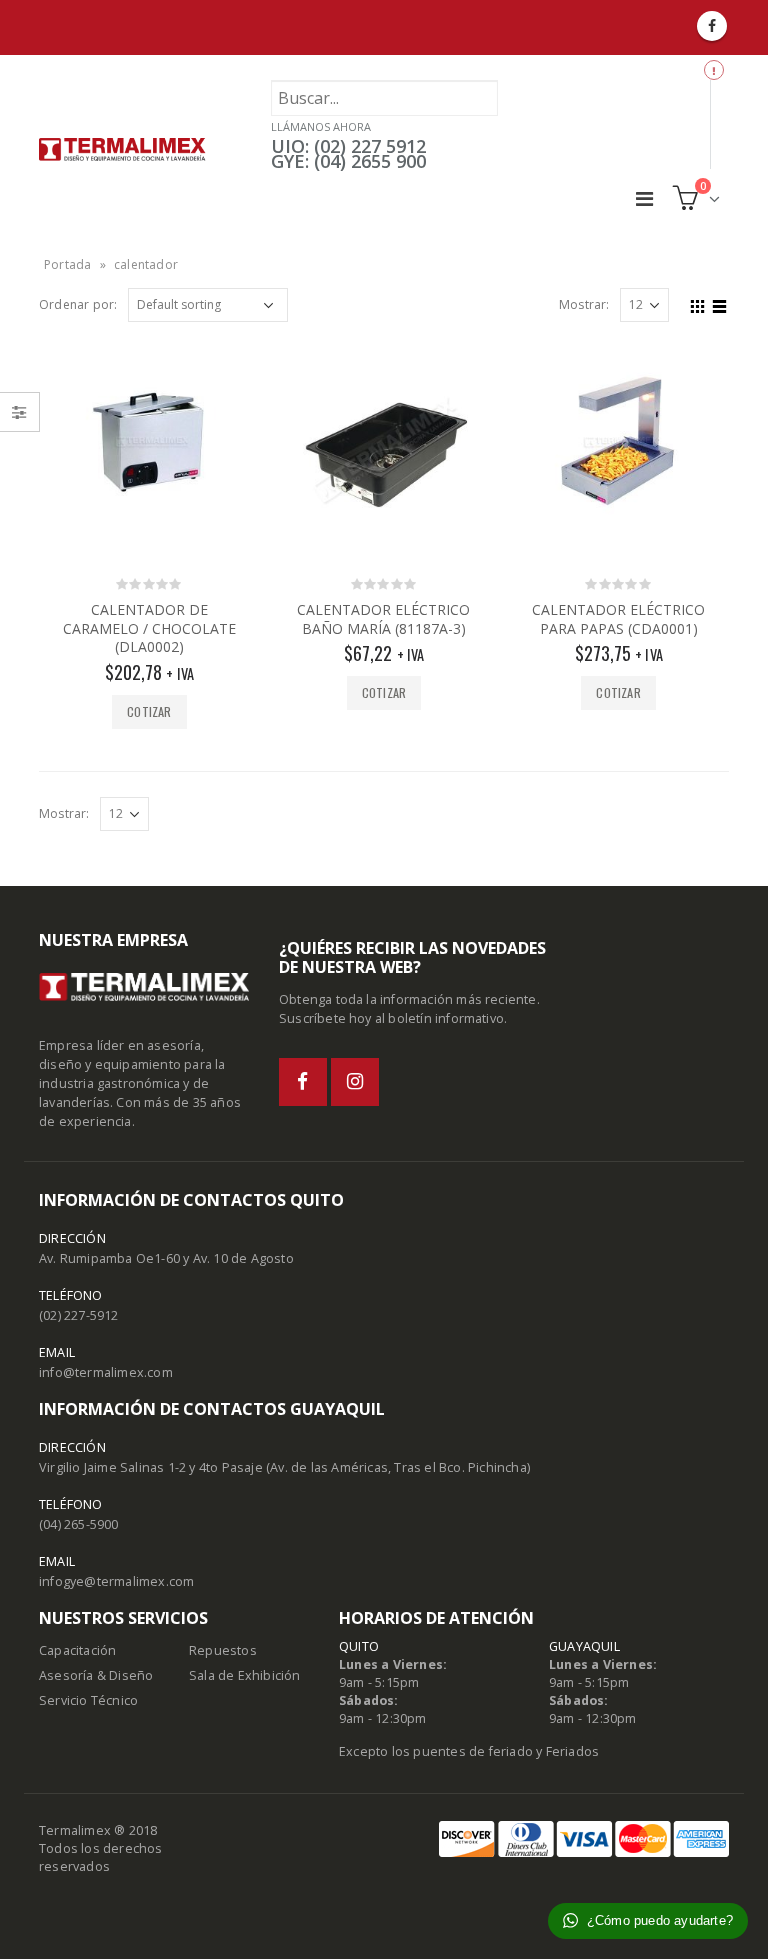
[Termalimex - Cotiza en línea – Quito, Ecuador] (122, 149)
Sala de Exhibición (245, 1675)
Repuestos (223, 1650)
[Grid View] (698, 304)
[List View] (720, 304)
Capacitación (77, 1650)
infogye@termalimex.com (116, 1581)
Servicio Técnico (88, 1700)
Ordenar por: (78, 304)
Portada (67, 264)
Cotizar (149, 711)
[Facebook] (712, 26)
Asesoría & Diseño (96, 1675)
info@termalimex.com (106, 1372)
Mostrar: (584, 304)
